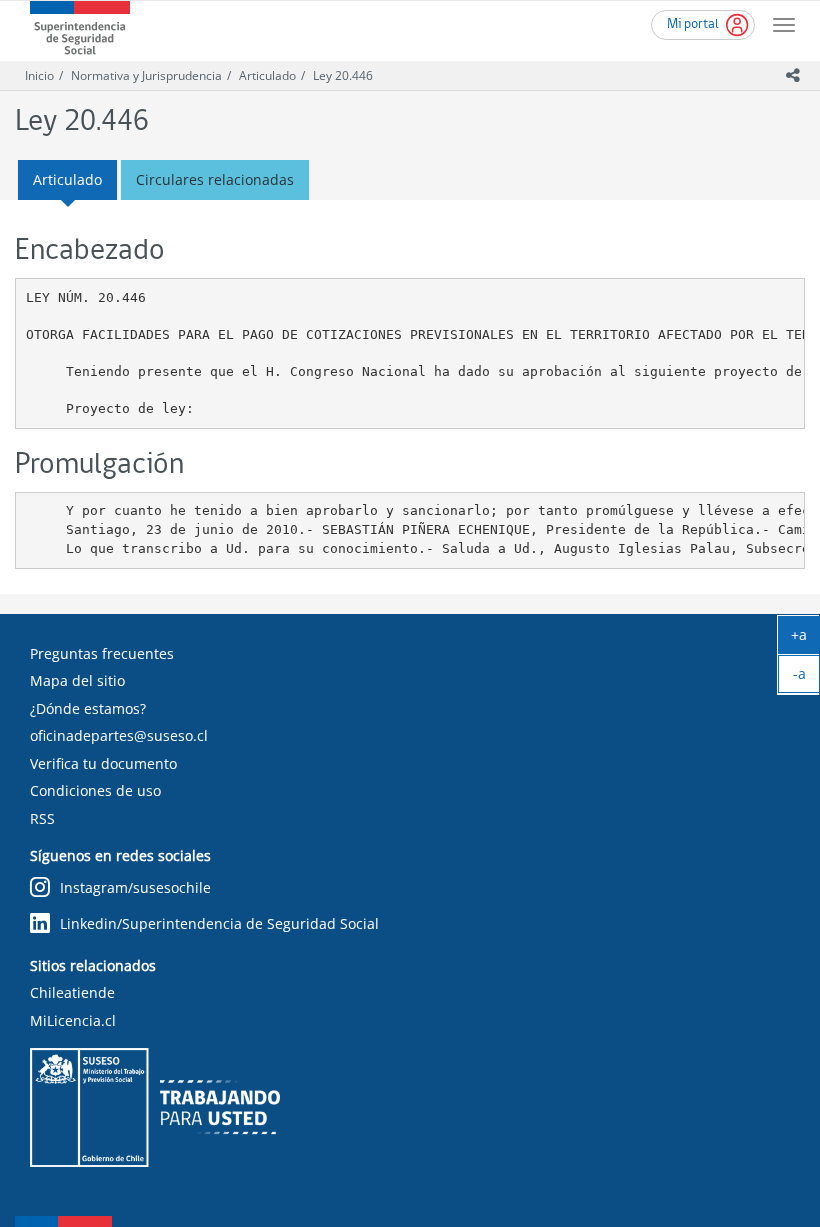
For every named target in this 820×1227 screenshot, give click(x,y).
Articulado (267, 75)
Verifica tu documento (103, 763)
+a (805, 639)
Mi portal (693, 24)
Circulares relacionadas (215, 179)
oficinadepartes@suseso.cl (119, 735)
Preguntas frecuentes (102, 653)
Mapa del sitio (77, 680)
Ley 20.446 (343, 75)
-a (806, 678)
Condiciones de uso (95, 790)
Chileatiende (72, 992)
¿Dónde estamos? (88, 708)
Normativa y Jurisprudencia (146, 75)
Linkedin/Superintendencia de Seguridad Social (219, 923)
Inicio (39, 75)
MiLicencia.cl (73, 1020)
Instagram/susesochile (135, 887)
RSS (42, 818)
